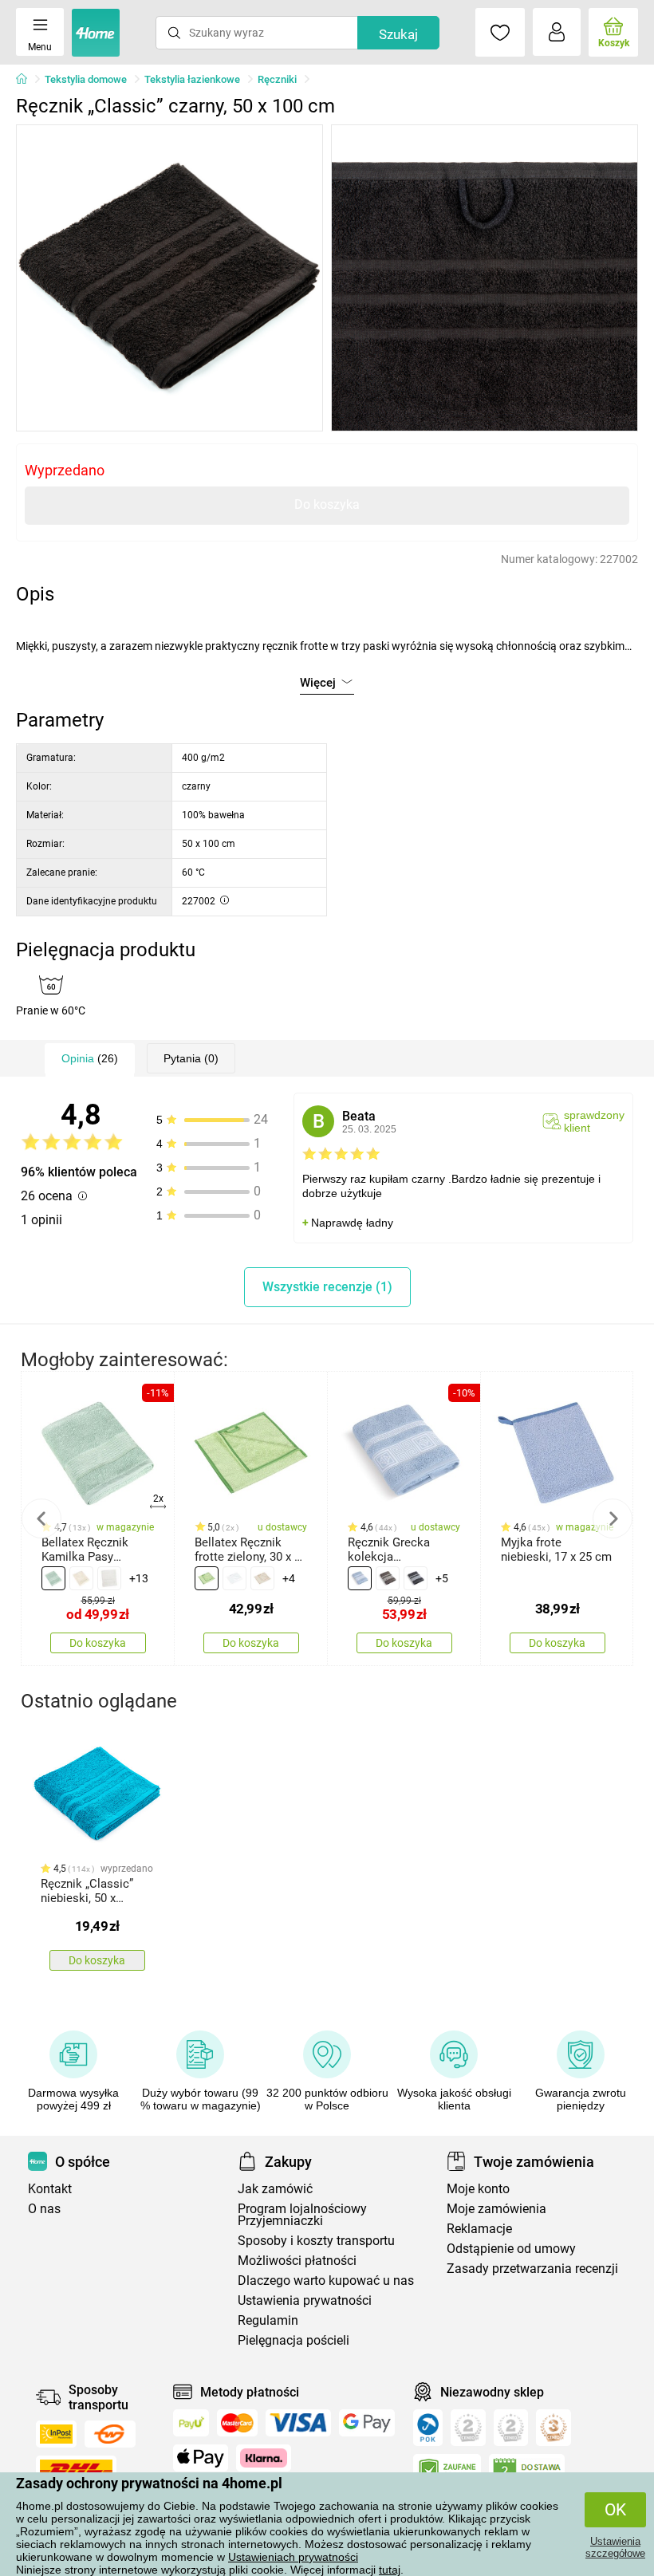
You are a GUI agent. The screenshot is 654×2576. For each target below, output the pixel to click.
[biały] (109, 1578)
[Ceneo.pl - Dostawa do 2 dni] (527, 2471)
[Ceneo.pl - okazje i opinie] (428, 2428)
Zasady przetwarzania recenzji (532, 2269)
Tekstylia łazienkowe (192, 79)
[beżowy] (81, 1578)
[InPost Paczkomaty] (56, 2434)
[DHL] (76, 2469)
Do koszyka (327, 504)
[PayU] (191, 2423)
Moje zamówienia (496, 2209)
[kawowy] (262, 1578)
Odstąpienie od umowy (511, 2249)
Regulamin (268, 2320)
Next (613, 1518)
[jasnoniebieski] (360, 1578)
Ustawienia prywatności (305, 2300)
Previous (41, 1518)
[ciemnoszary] (416, 1578)
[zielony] (207, 1578)
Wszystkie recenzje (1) (327, 1287)
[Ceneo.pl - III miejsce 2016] (554, 2428)
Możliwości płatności (297, 2261)
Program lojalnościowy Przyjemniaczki (302, 2215)
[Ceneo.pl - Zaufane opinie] (447, 2471)
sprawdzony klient (594, 1121)
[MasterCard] (237, 2423)
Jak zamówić (275, 2189)
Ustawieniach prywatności (293, 2557)
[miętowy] (53, 1578)
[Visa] (298, 2423)
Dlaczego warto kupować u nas (326, 2281)
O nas (44, 2209)
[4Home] (27, 80)
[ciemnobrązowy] (388, 1578)
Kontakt (50, 2189)
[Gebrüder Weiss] (110, 2434)
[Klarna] (264, 2458)
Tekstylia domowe (86, 79)
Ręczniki (277, 79)
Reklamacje (479, 2229)
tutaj (390, 2570)
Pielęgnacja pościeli (294, 2340)
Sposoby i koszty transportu (316, 2241)
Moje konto (478, 2189)
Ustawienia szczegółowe (615, 2547)
